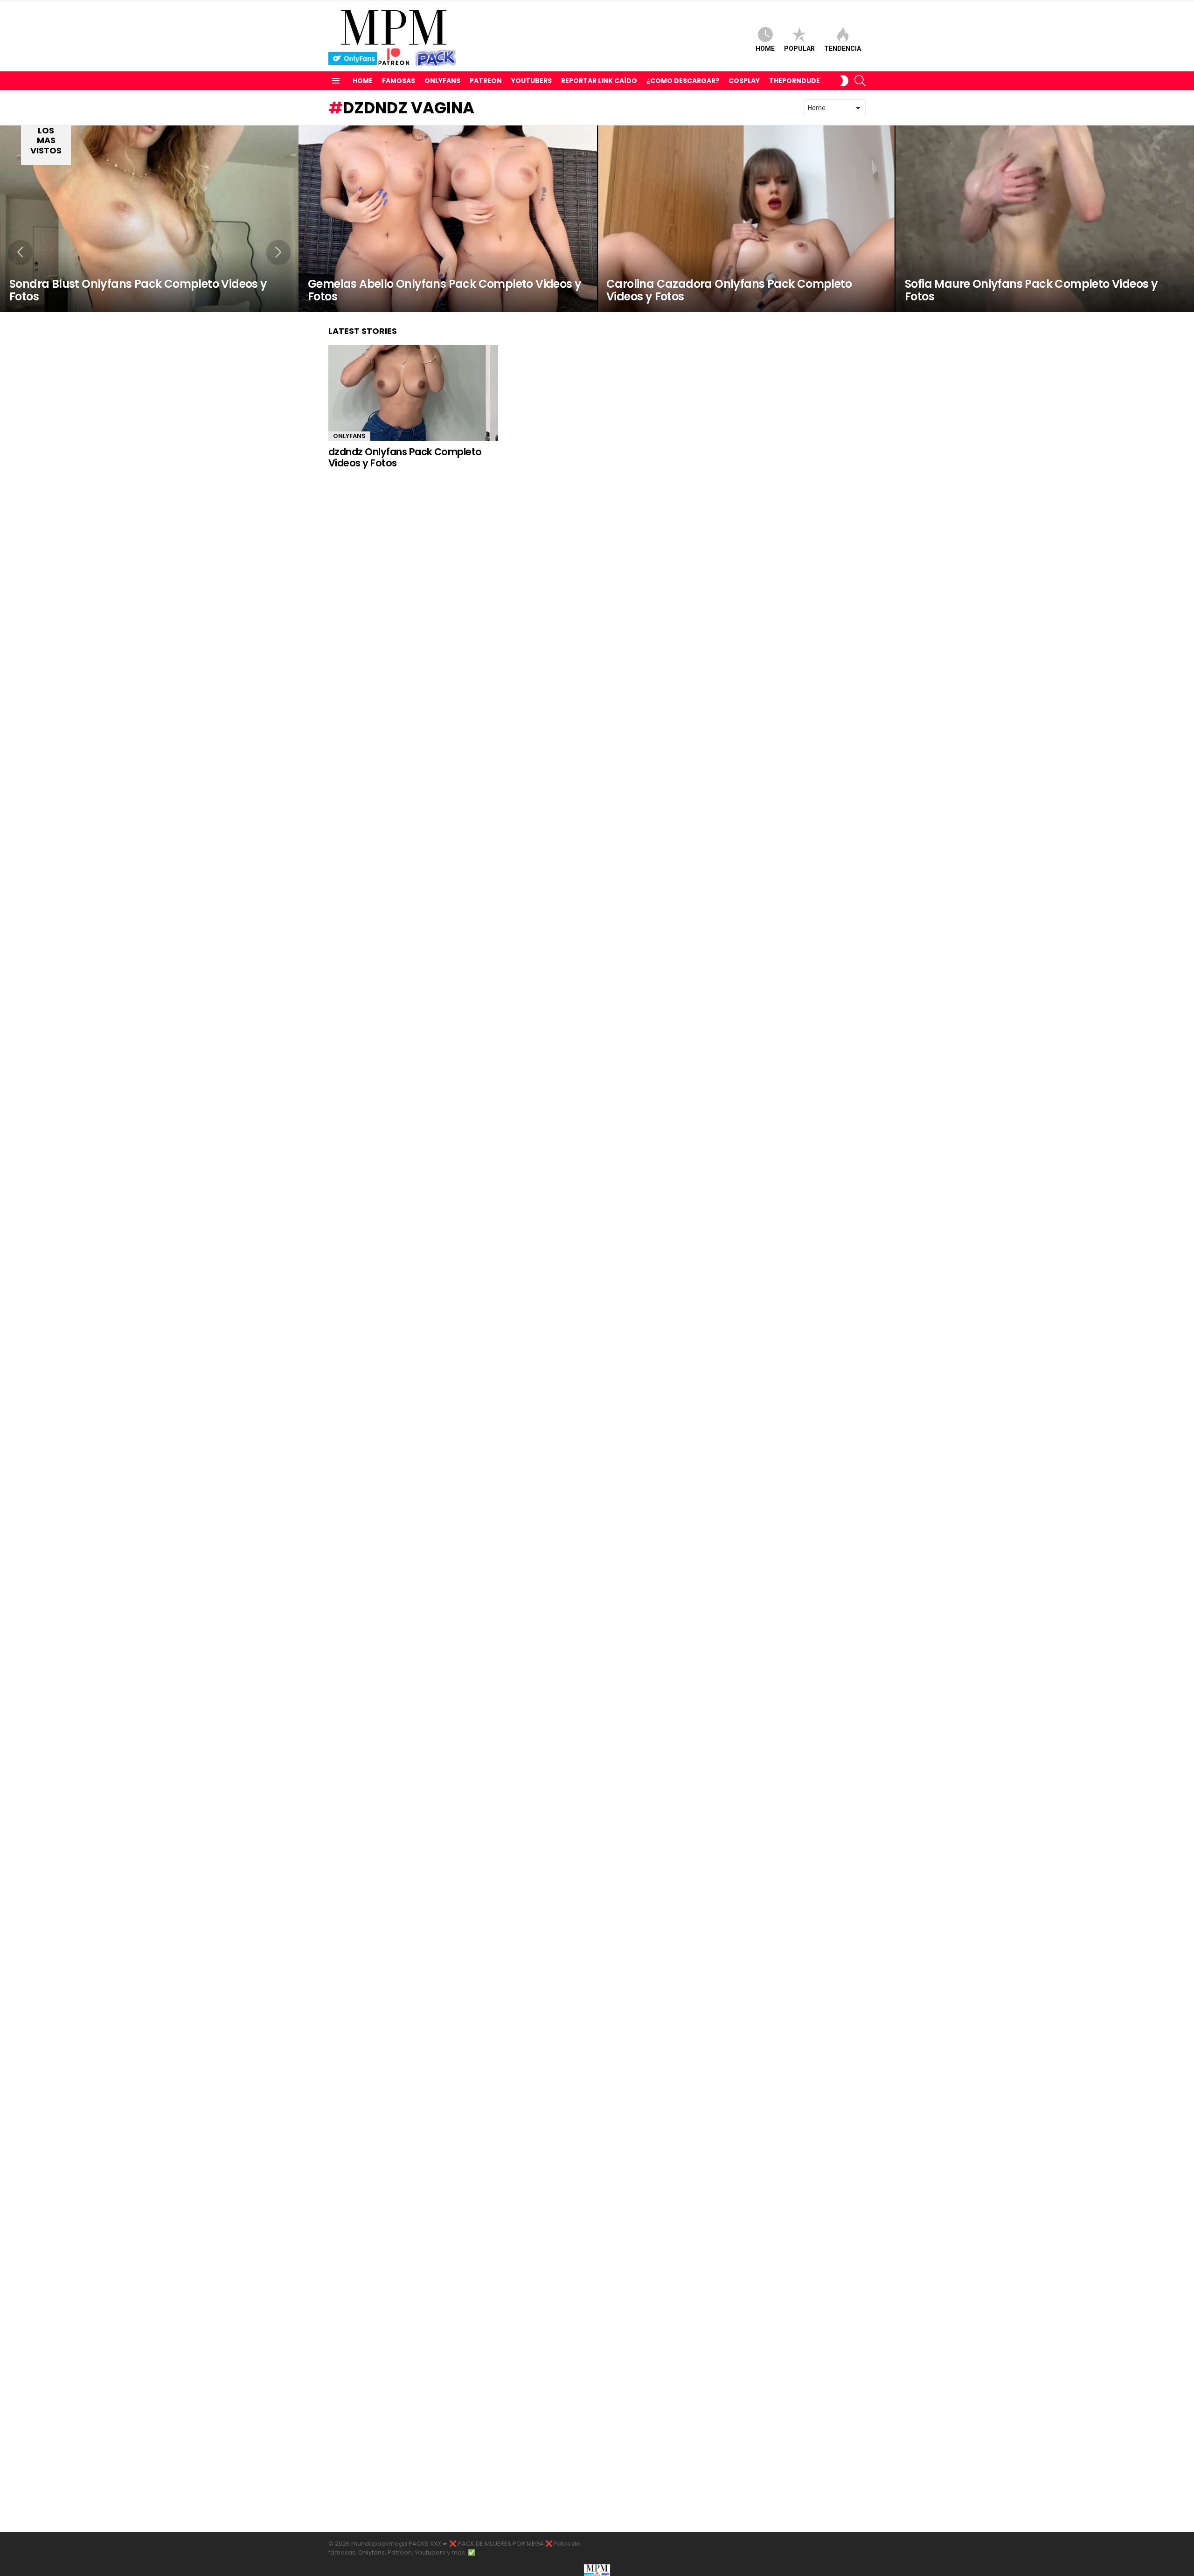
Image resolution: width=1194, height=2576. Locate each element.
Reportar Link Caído (599, 81)
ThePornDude (795, 81)
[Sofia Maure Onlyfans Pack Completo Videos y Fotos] (1045, 219)
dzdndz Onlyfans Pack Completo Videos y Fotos (405, 457)
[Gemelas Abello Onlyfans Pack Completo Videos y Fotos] (448, 219)
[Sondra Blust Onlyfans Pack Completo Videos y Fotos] (149, 219)
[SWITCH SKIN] (844, 81)
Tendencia (843, 49)
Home (765, 49)
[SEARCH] (860, 81)
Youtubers (531, 81)
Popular (799, 49)
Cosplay (744, 81)
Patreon (486, 81)
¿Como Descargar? (683, 81)
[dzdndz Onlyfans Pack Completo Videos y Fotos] (413, 393)
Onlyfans (442, 81)
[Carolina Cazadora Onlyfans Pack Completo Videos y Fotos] (746, 219)
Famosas (399, 81)
